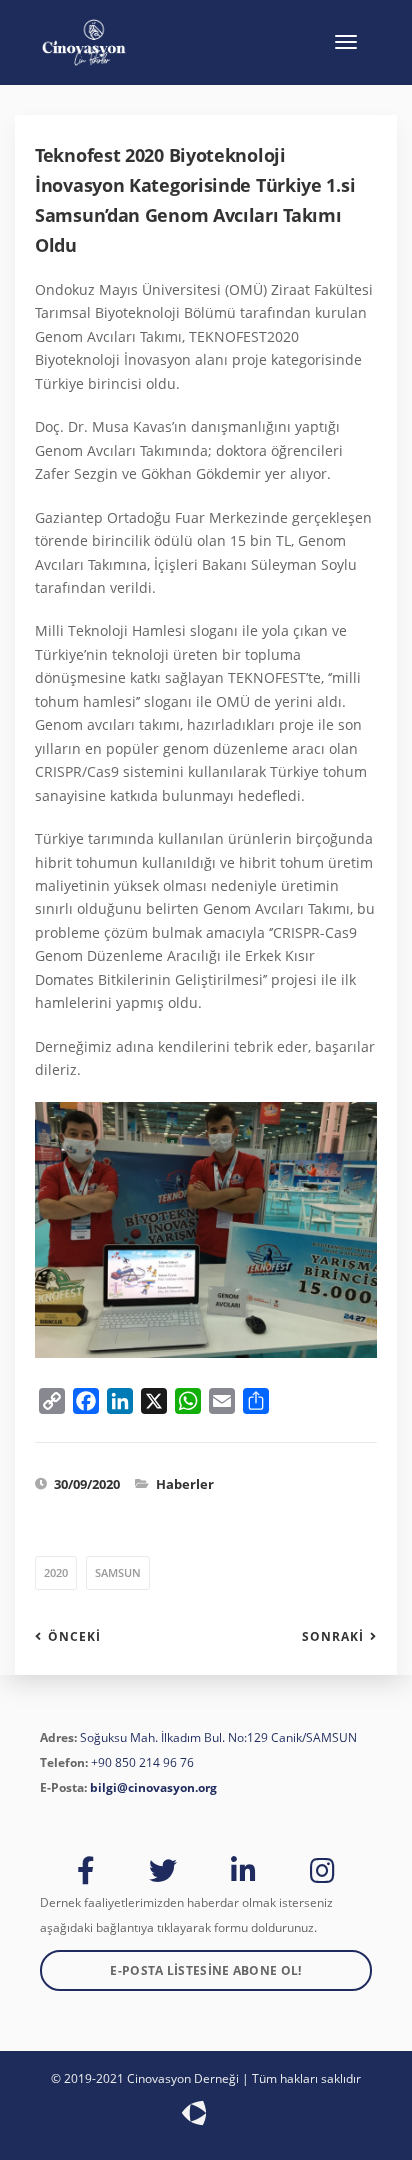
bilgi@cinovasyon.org (153, 1787)
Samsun (118, 1572)
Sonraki (333, 1637)
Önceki (74, 1637)
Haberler (185, 1484)
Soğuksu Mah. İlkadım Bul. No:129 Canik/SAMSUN (218, 1737)
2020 (56, 1572)
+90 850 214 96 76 (142, 1762)
